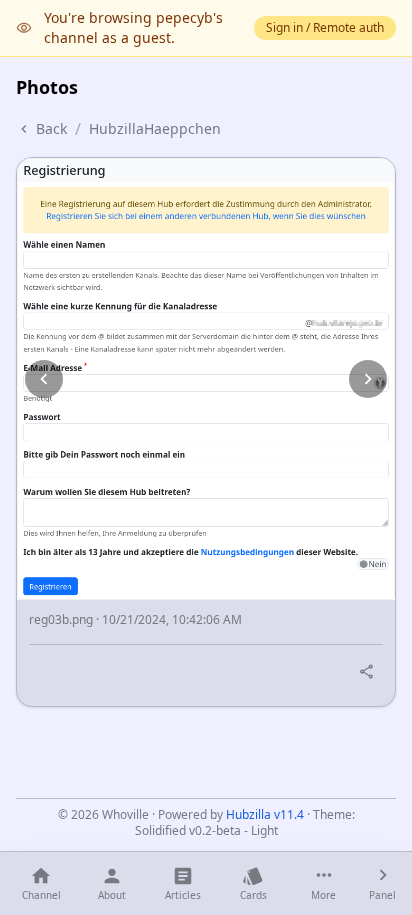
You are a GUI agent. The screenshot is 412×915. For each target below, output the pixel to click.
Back (51, 128)
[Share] (366, 671)
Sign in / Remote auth (325, 27)
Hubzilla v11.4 (265, 814)
